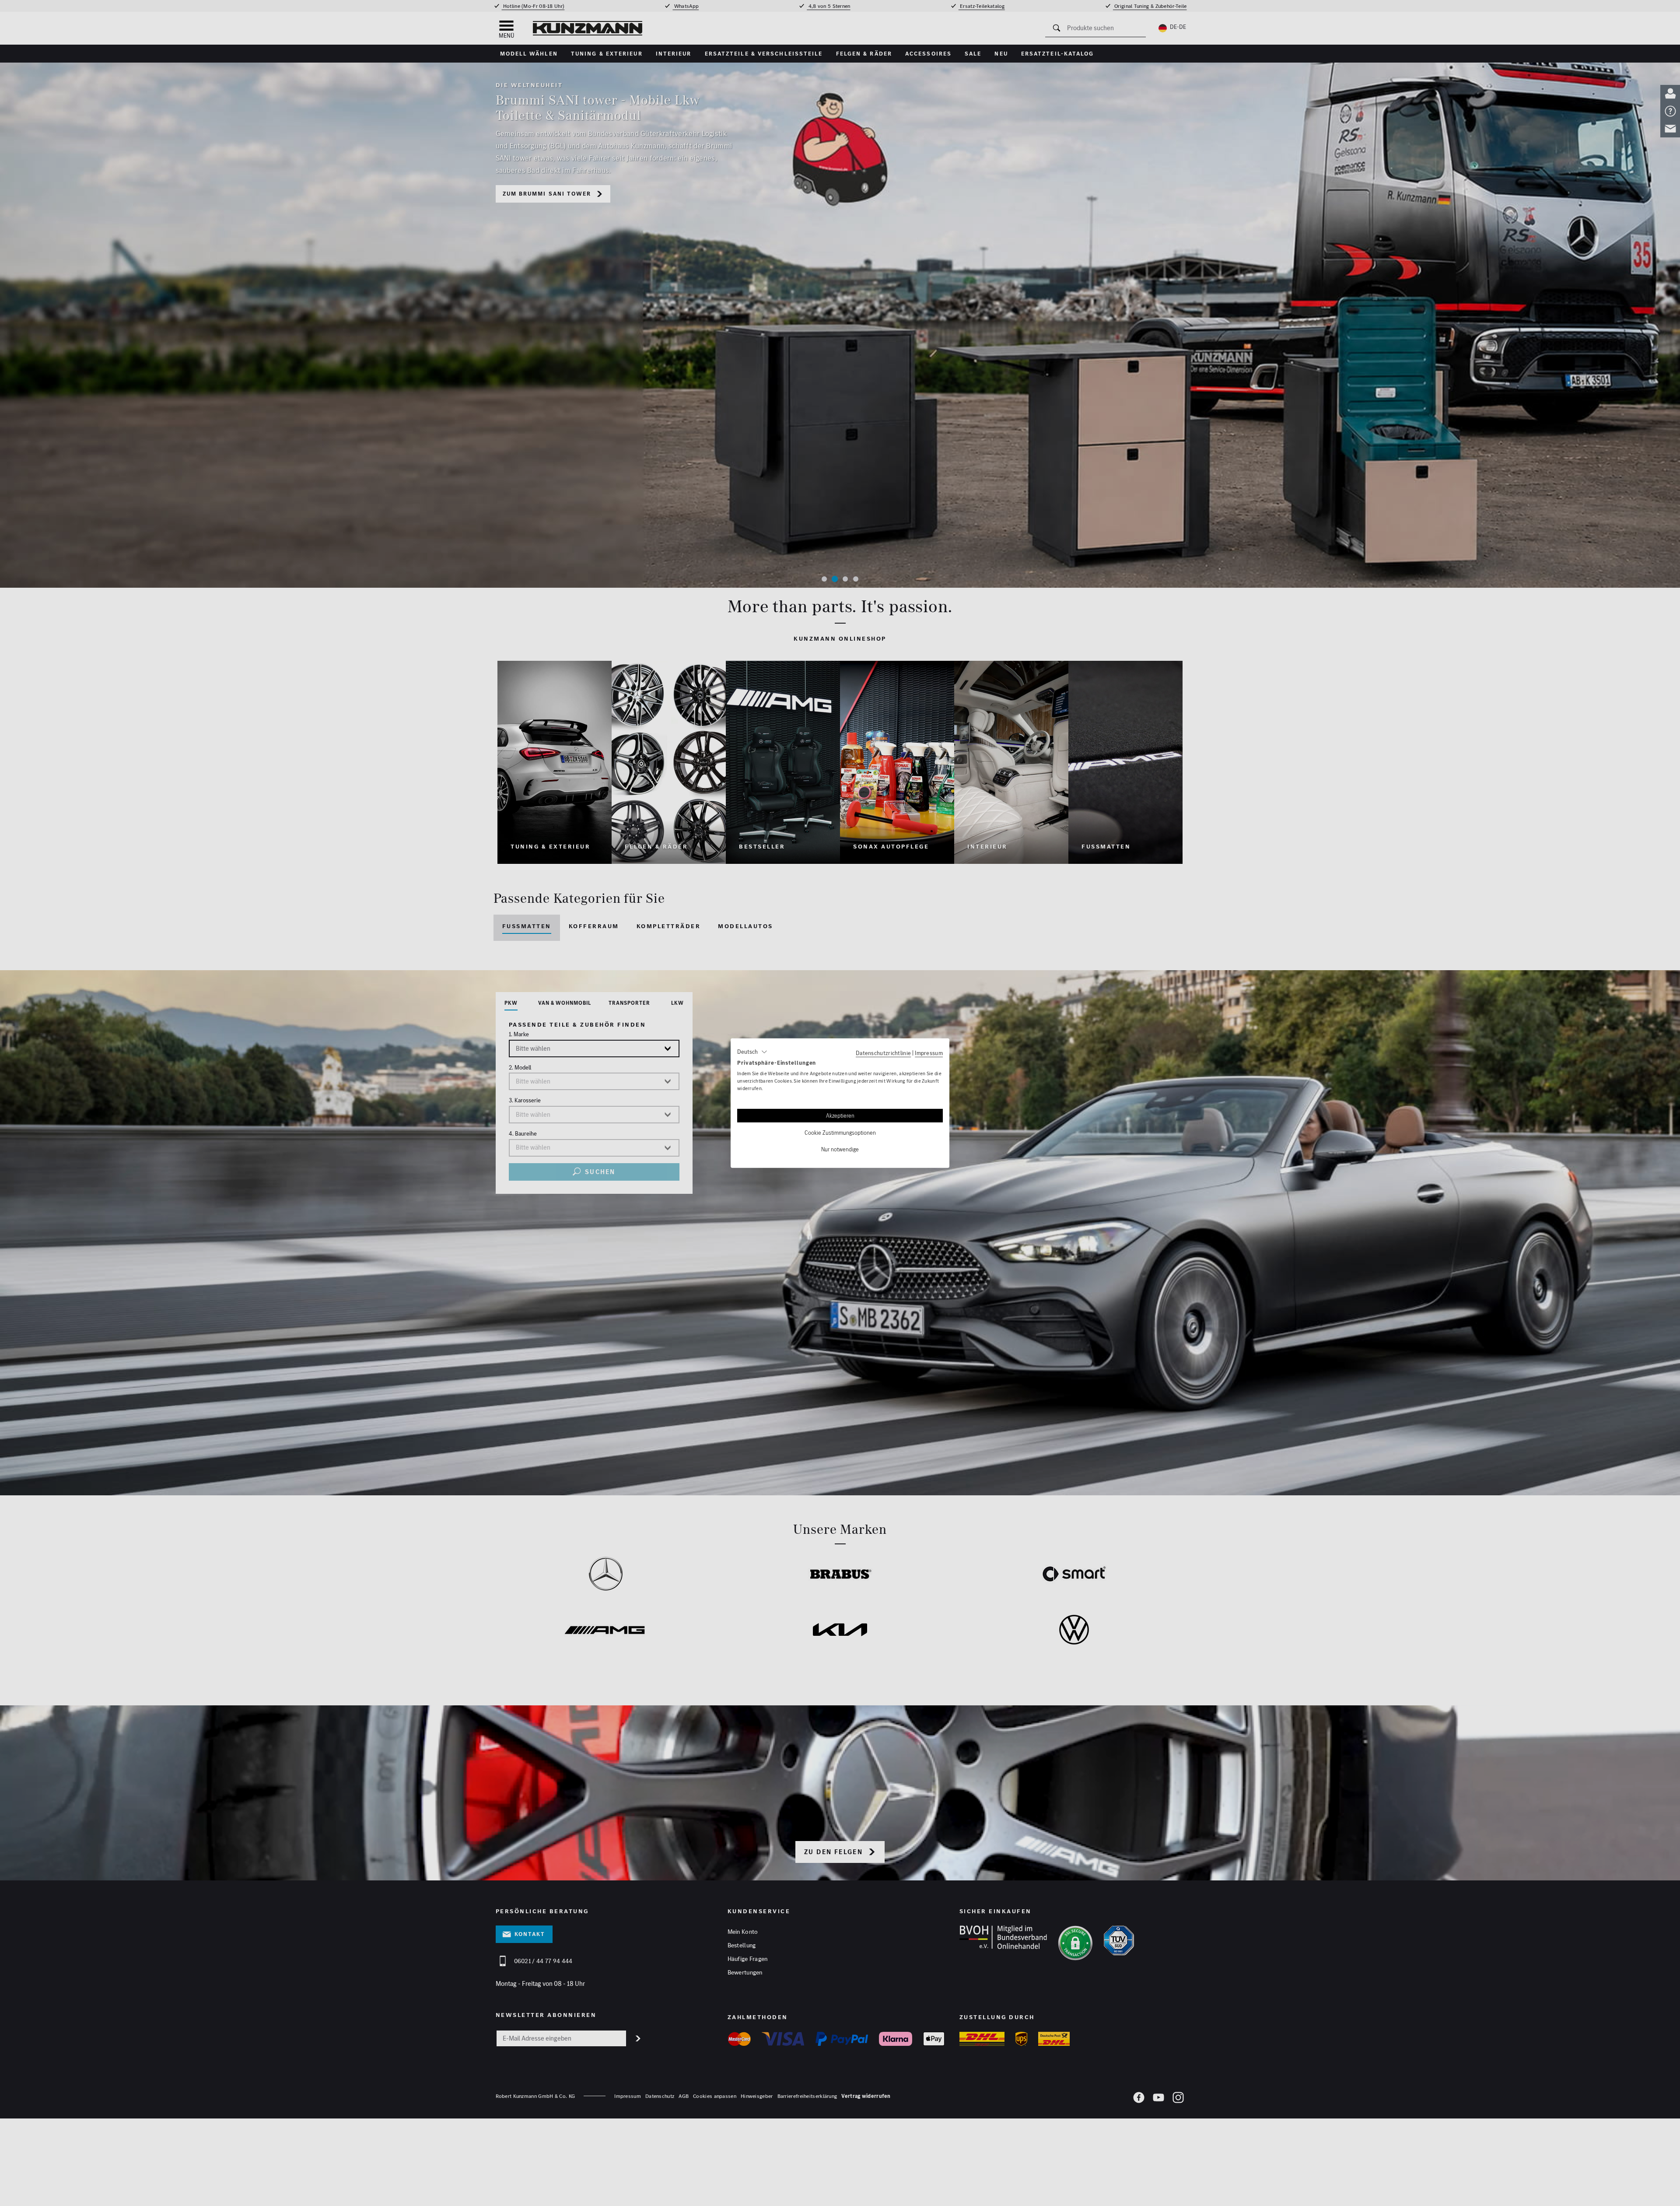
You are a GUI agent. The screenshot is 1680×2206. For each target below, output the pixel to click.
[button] (752, 1052)
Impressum (929, 1052)
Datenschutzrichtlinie (883, 1052)
